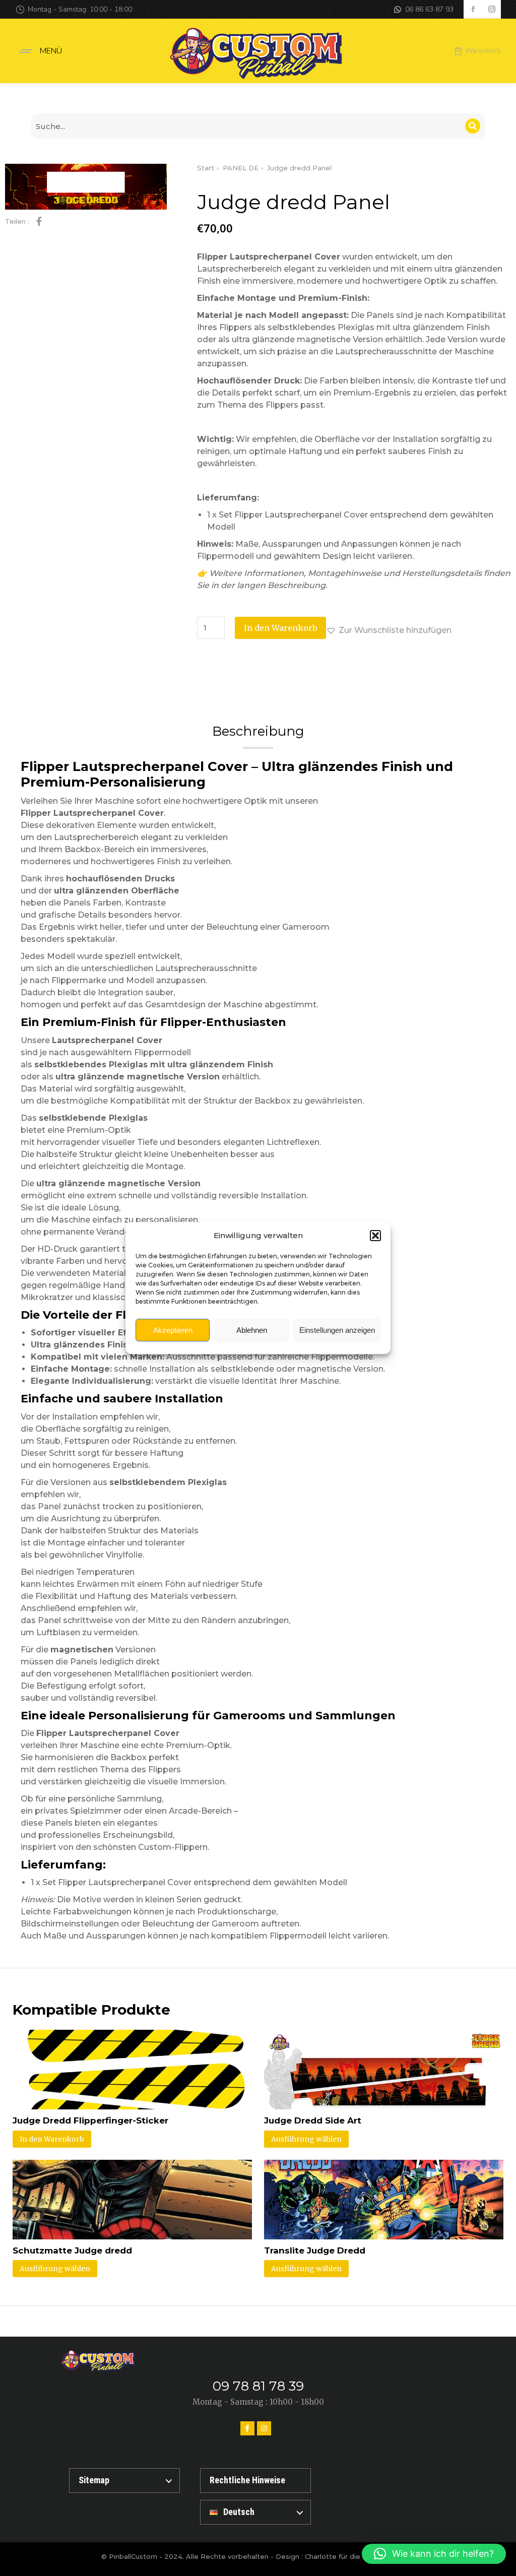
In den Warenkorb (280, 628)
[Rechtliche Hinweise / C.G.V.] (255, 2481)
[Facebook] (247, 2428)
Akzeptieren (173, 1330)
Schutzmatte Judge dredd (72, 2250)
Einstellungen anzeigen (337, 1330)
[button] (375, 1236)
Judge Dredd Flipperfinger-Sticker (90, 2120)
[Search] (473, 126)
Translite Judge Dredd (315, 2250)
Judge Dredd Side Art (313, 2120)
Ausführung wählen (306, 2139)
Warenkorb (483, 51)
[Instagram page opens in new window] (492, 9)
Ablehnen (252, 1330)
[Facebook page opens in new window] (473, 9)
